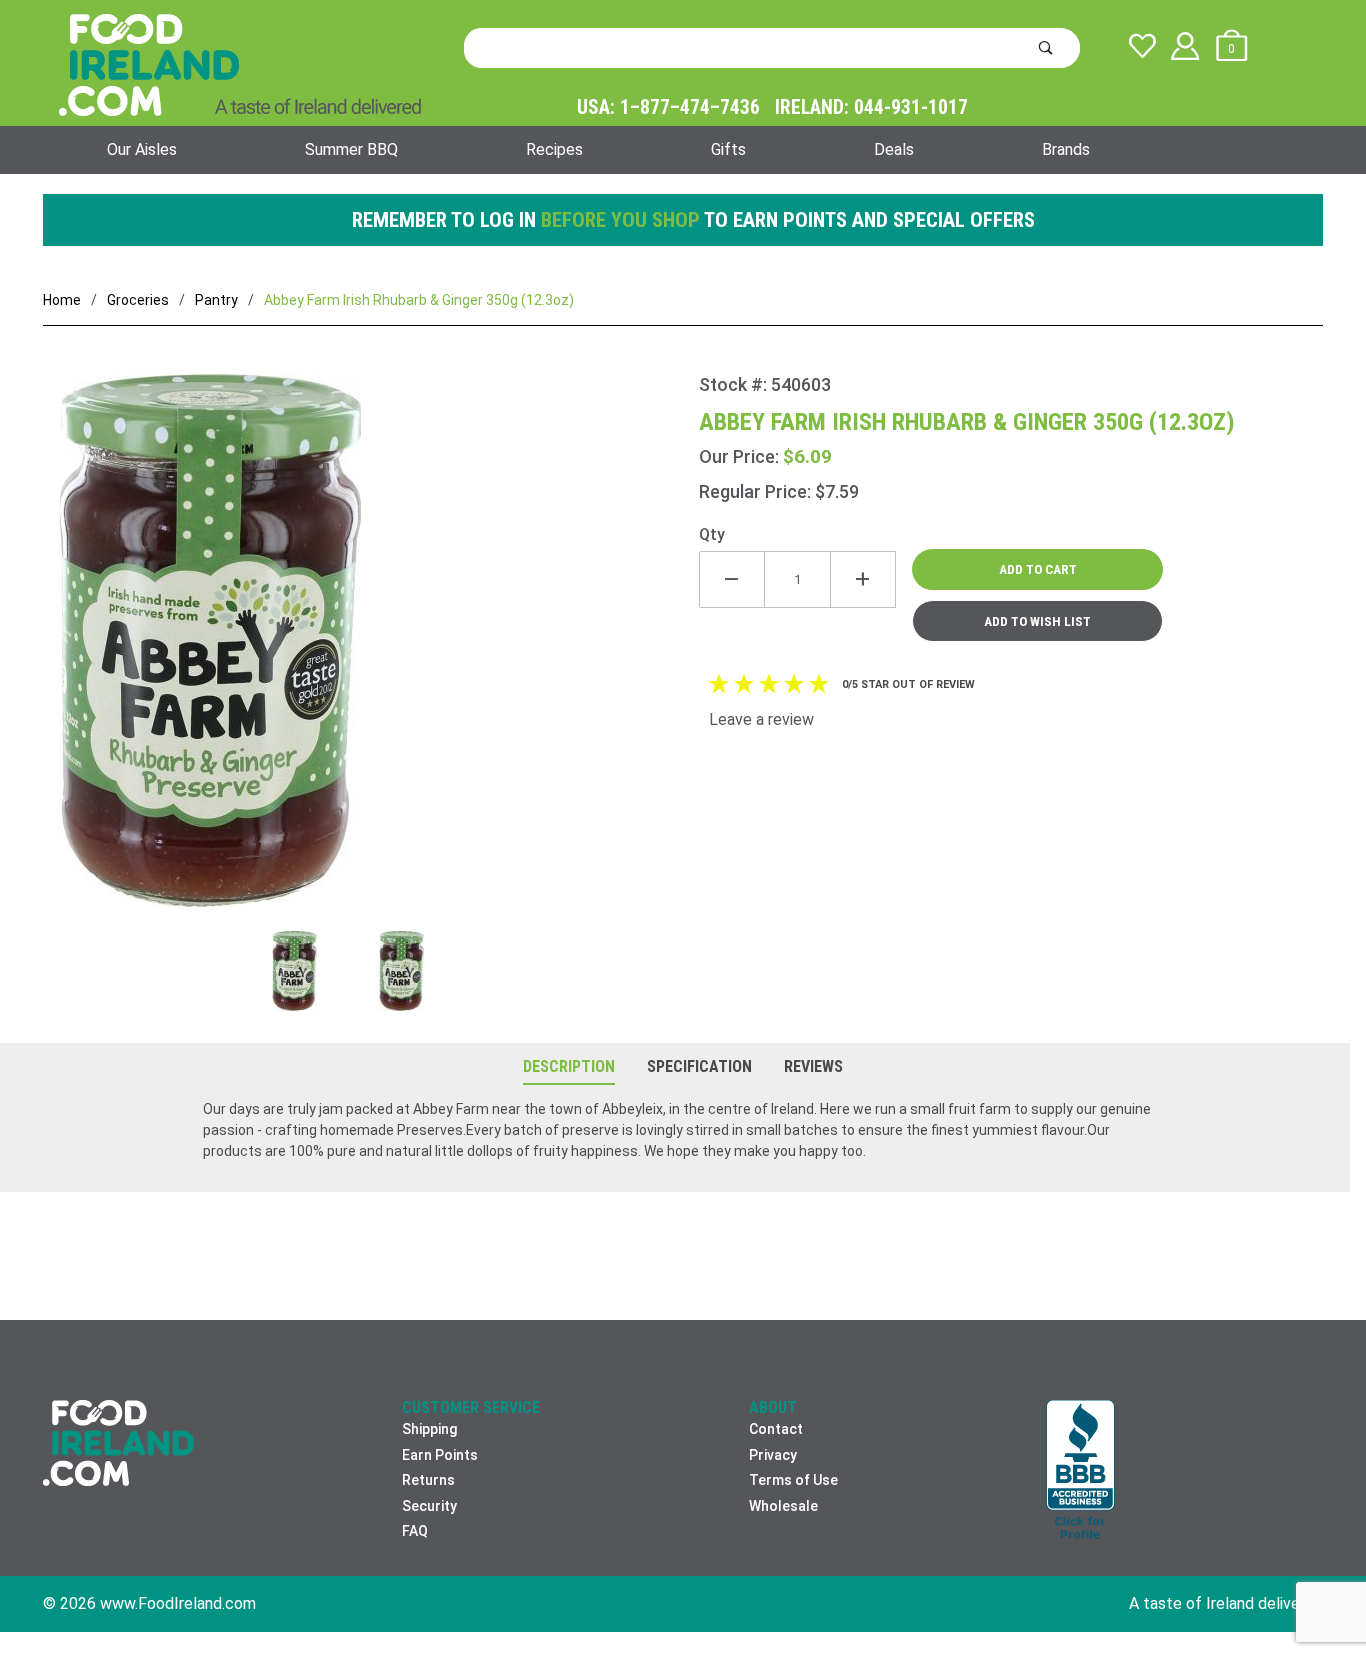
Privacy (773, 1455)
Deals (894, 149)
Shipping (429, 1429)
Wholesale (783, 1506)
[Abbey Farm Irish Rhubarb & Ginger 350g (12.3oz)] (371, 652)
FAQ (415, 1531)
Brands (1066, 149)
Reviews (813, 1066)
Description (569, 1066)
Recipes (554, 149)
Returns (428, 1480)
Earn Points (440, 1455)
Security (429, 1506)
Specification (699, 1066)
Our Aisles (142, 149)
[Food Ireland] (240, 64)
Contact (776, 1429)
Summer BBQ (351, 149)
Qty (712, 534)
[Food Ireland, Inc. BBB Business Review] (1080, 1471)
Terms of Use (793, 1480)
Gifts (728, 149)
